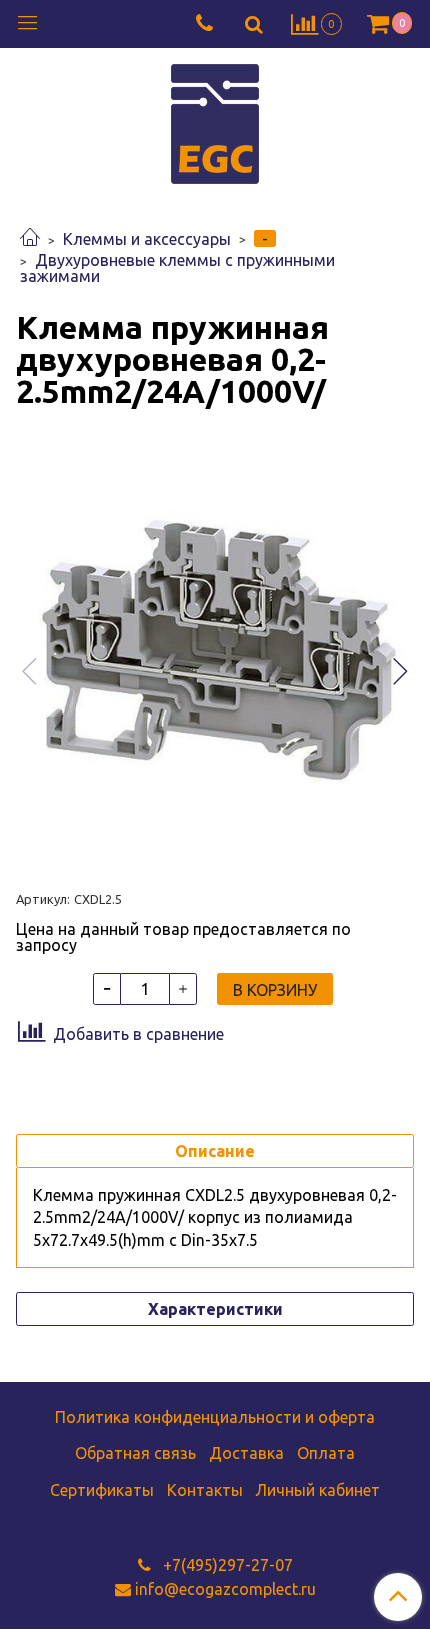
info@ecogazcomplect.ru (225, 1589)
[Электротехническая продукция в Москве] (215, 121)
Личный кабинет (317, 1490)
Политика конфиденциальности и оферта (215, 1417)
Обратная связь (135, 1453)
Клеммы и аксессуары (147, 239)
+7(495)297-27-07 (226, 1565)
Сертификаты (102, 1490)
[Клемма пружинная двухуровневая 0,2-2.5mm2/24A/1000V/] (215, 654)
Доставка (246, 1453)
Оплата (326, 1453)
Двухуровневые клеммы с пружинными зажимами (177, 268)
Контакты (205, 1490)
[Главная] (30, 239)
